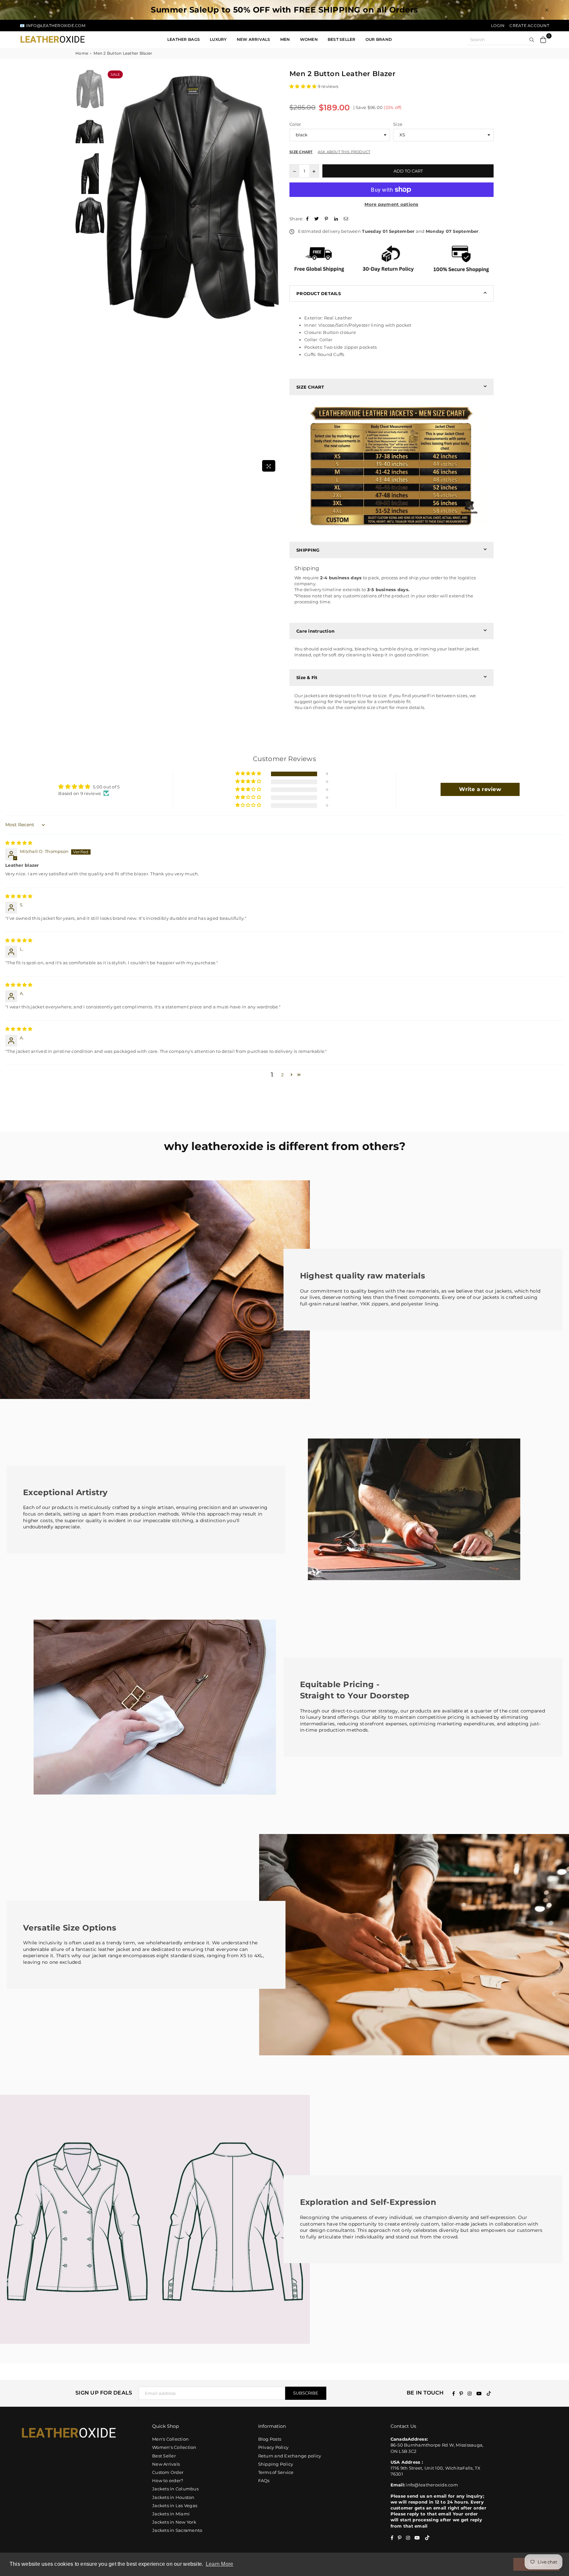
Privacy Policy (273, 2447)
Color (295, 124)
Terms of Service (276, 2472)
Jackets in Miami (171, 2514)
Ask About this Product (344, 152)
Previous (112, 272)
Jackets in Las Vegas (175, 2506)
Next (274, 272)
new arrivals (254, 39)
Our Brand (379, 39)
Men (285, 39)
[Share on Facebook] (308, 219)
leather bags (184, 39)
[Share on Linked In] (337, 219)
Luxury (218, 39)
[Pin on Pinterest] (327, 219)
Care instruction (315, 631)
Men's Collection (170, 2439)
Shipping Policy (276, 2464)
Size (398, 124)
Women (309, 39)
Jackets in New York (174, 2522)
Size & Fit (307, 677)
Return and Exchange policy (290, 2456)
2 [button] (282, 1075)
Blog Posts (270, 2439)
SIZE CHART (310, 387)
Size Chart (301, 152)
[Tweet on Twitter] (317, 219)
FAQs (264, 2480)
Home (82, 53)
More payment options (391, 204)
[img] (19, 843)
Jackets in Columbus (175, 2489)
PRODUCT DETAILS (319, 293)
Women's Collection (174, 2447)
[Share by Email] (347, 219)
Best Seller (342, 39)
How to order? (168, 2480)
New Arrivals (166, 2464)
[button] (304, 86)
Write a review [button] (480, 789)
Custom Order (168, 2472)
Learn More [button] (220, 2564)
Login (498, 26)
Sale (115, 74)
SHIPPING (308, 550)
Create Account (529, 26)
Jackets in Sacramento (177, 2530)
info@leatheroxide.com (432, 2485)
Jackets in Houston (173, 2497)
